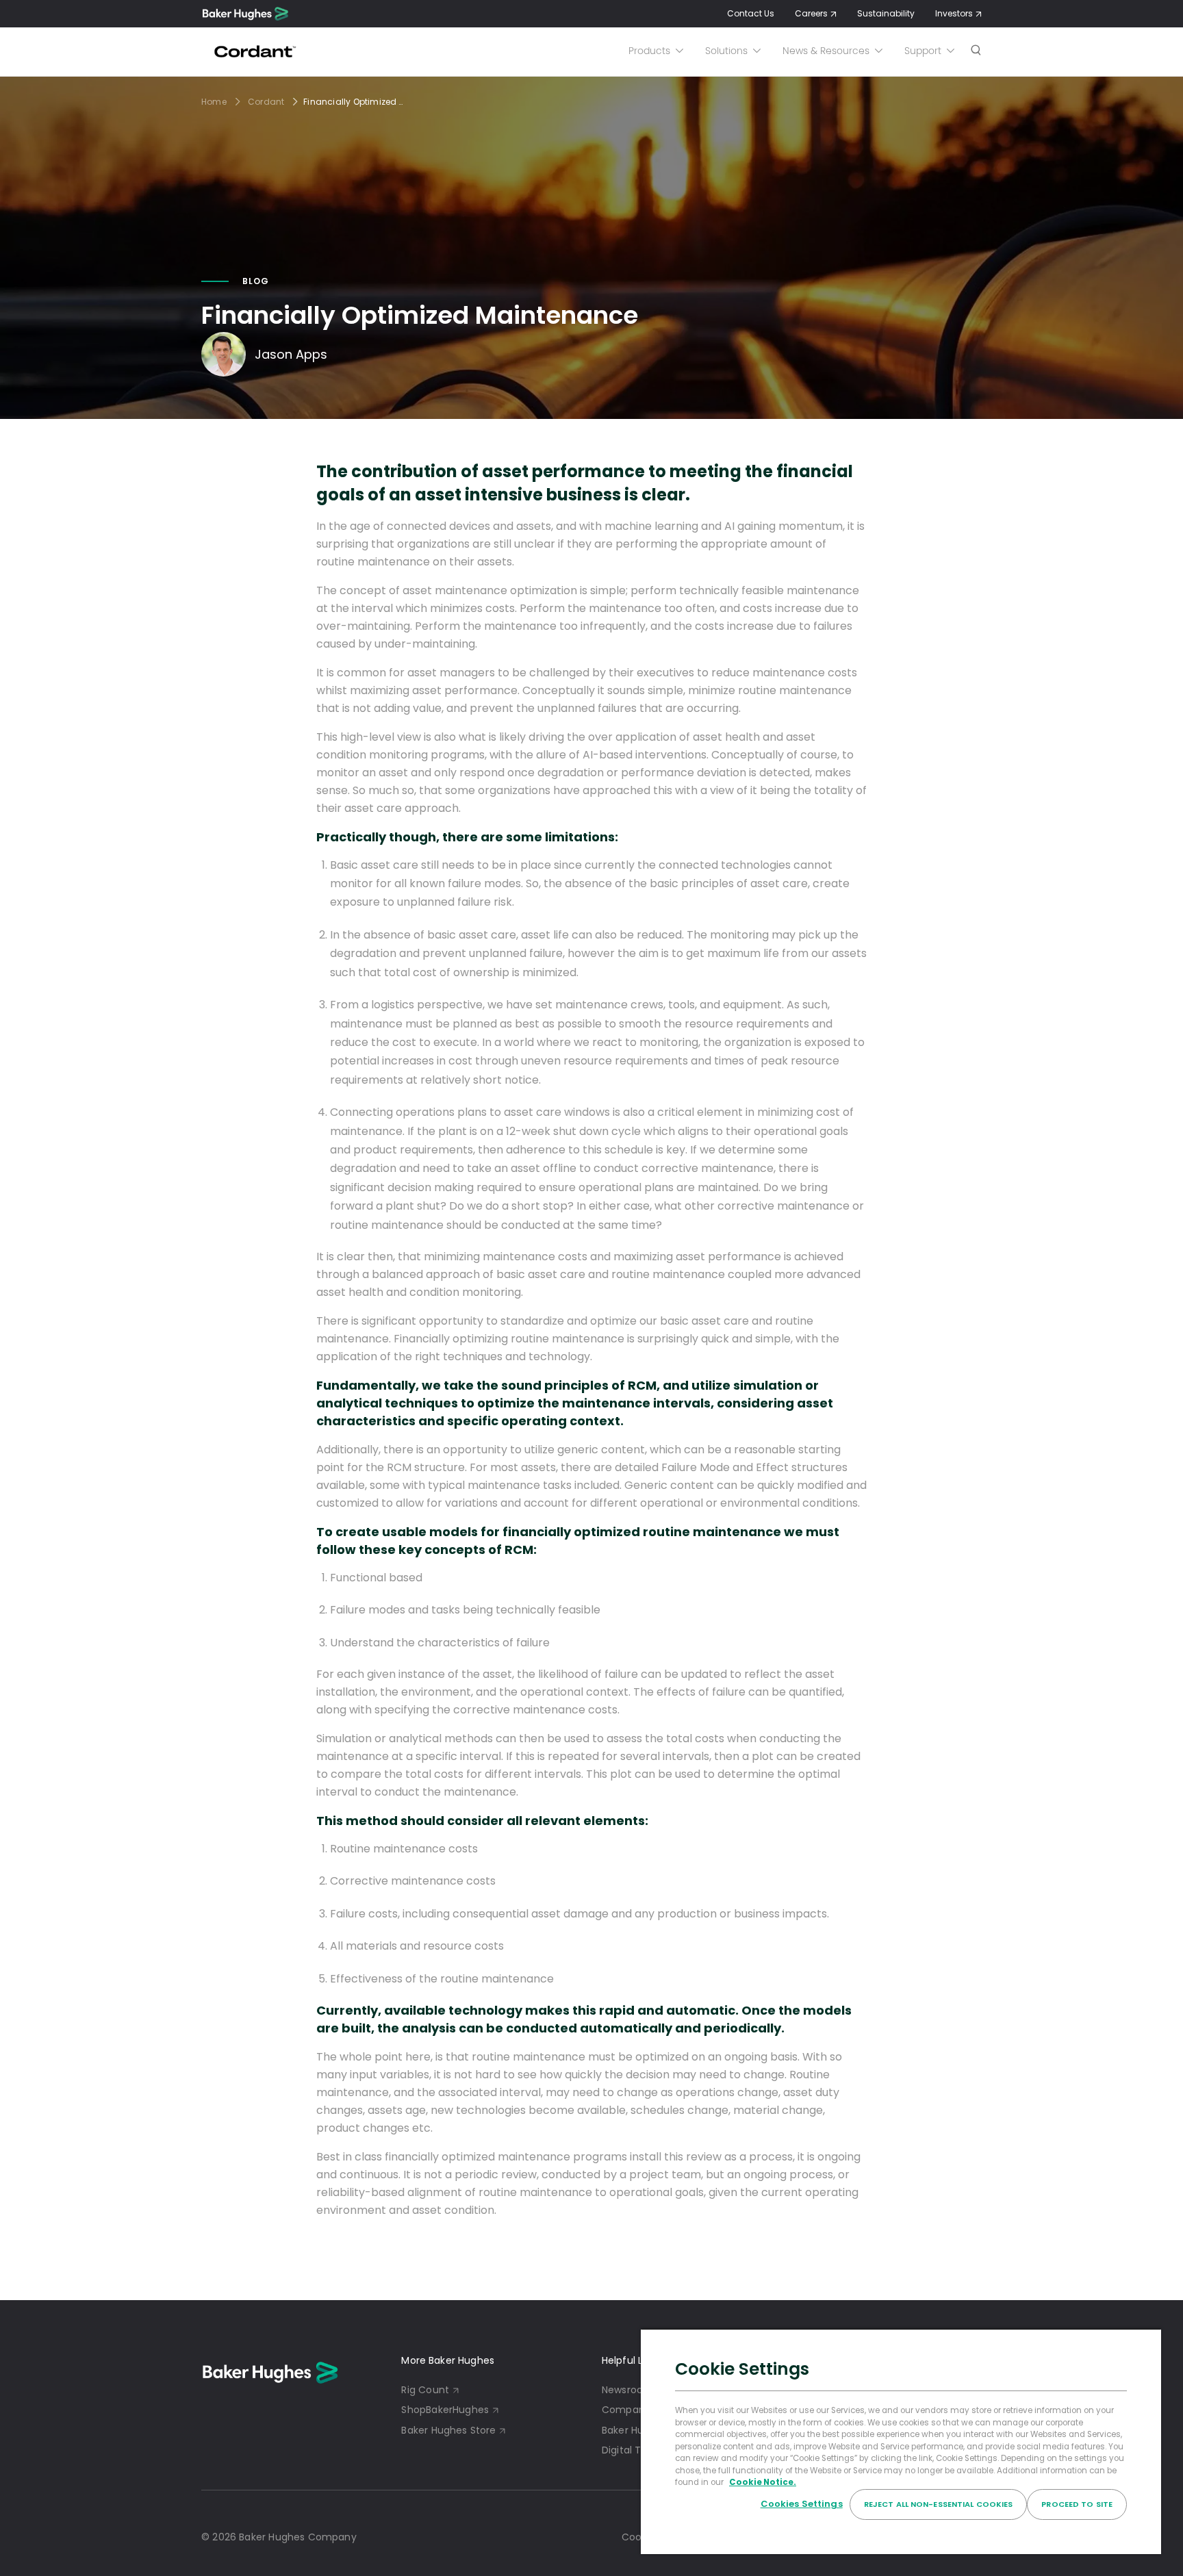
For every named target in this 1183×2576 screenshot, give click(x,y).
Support (923, 51)
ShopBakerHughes (445, 2410)
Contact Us (751, 13)
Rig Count (425, 2390)
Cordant (266, 102)
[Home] (245, 14)
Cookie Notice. (763, 2482)
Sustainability (886, 13)
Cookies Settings (802, 2504)
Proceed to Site (1077, 2504)
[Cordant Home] (253, 51)
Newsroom (627, 2390)
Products (649, 51)
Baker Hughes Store (448, 2430)
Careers (811, 13)
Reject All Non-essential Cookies (939, 2504)
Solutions (726, 51)
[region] (901, 2441)
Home (214, 102)
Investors (954, 13)
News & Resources (826, 51)
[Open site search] (976, 51)
